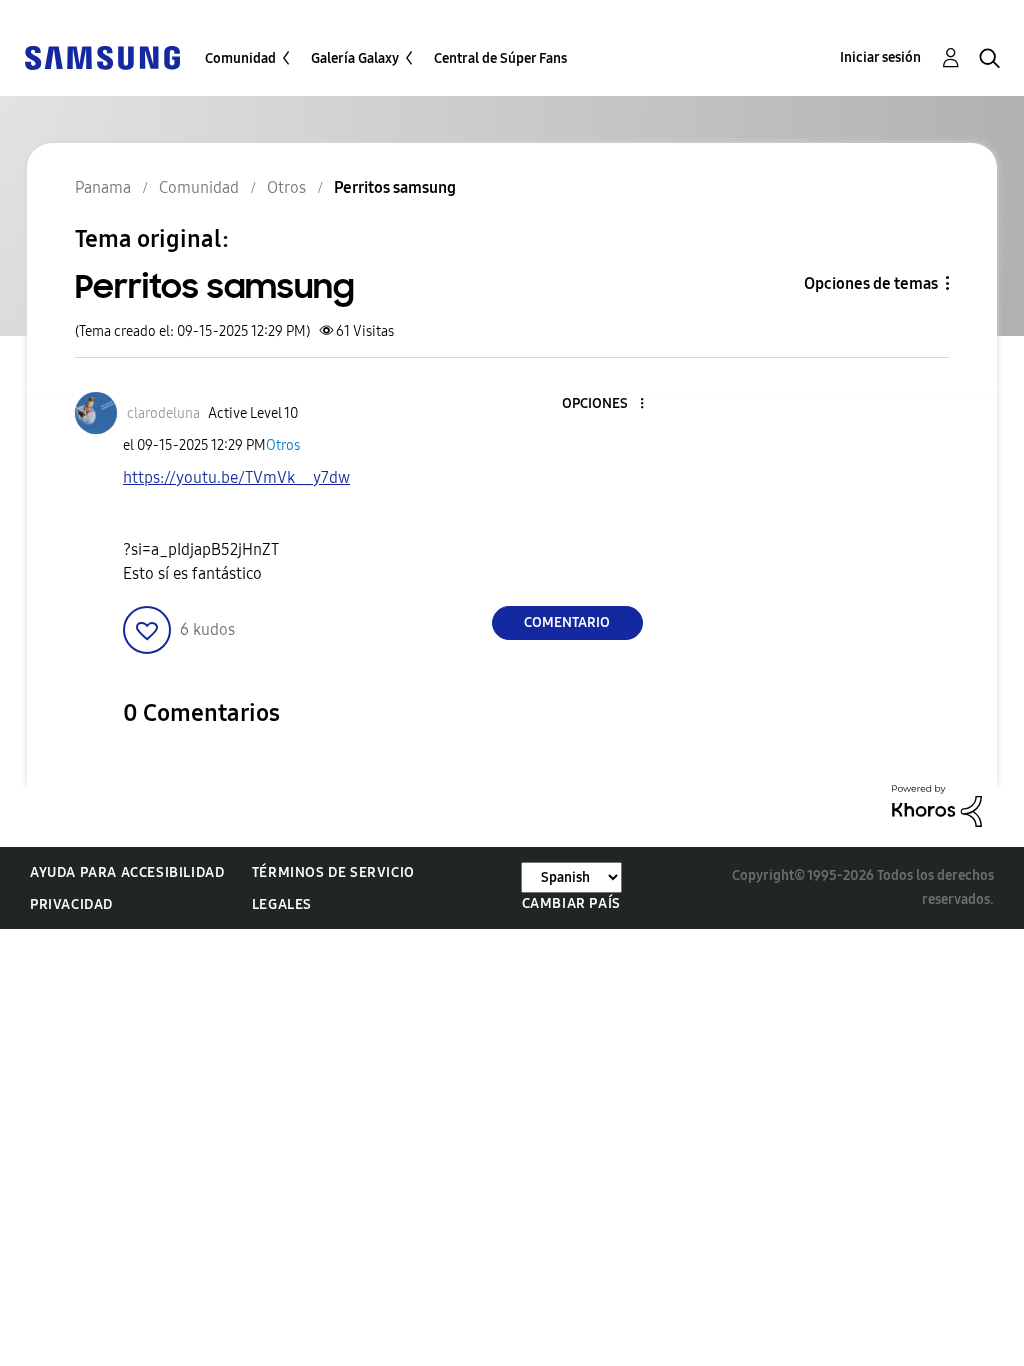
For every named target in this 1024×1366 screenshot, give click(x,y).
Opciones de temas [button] (871, 283)
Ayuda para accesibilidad (127, 872)
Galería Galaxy (355, 58)
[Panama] (102, 56)
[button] (608, 404)
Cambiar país (571, 903)
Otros (283, 445)
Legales (282, 904)
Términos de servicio (333, 872)
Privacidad (71, 904)
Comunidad (240, 58)
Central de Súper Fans (500, 58)
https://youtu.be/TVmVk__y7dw (236, 477)
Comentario (567, 622)
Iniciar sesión (880, 57)
